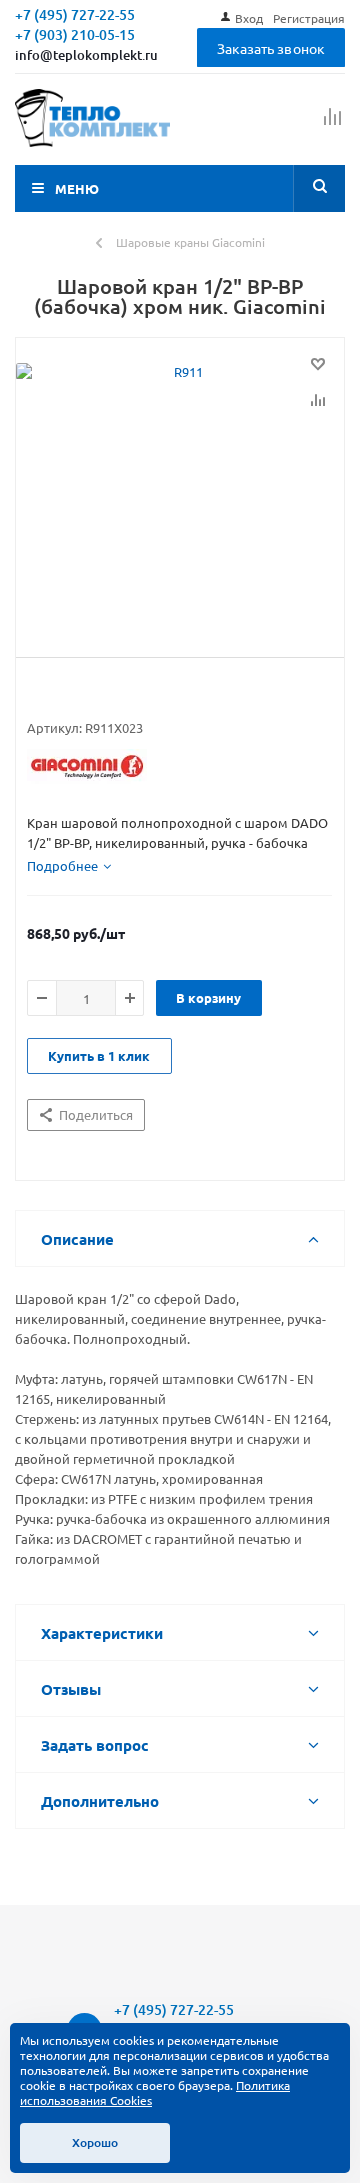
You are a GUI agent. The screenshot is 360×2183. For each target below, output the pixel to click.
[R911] (180, 493)
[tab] (69, 866)
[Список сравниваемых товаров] (333, 125)
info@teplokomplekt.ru (86, 55)
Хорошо (95, 2142)
